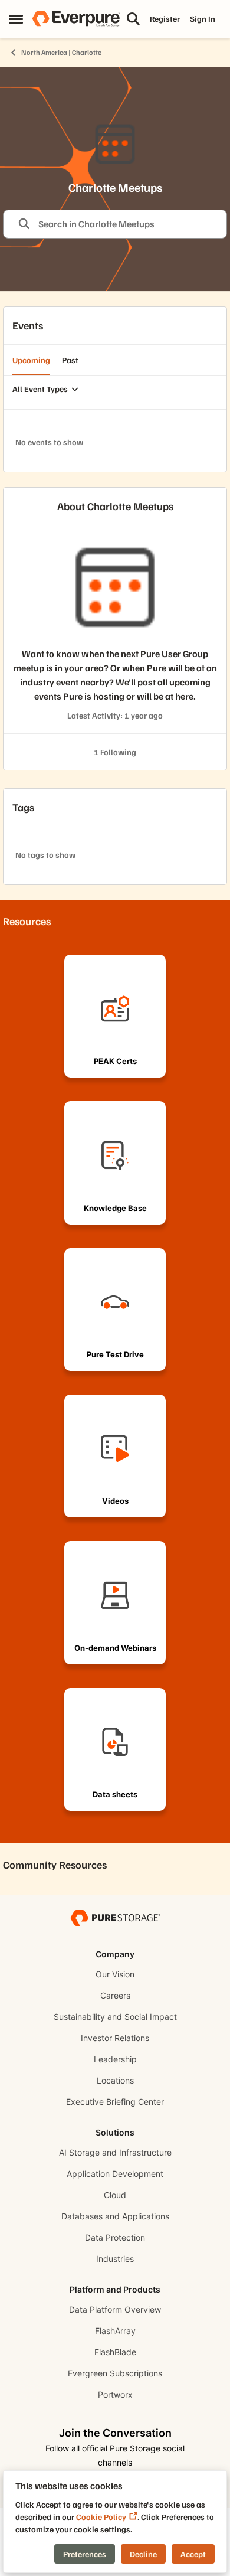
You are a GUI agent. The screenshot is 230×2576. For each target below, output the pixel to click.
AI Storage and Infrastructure (115, 2152)
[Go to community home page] (76, 19)
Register (165, 19)
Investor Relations (115, 2038)
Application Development (115, 2174)
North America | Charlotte (61, 52)
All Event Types (40, 389)
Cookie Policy (101, 2517)
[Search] (133, 19)
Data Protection (115, 2237)
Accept (193, 2554)
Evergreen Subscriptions (115, 2373)
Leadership (115, 2059)
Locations (115, 2080)
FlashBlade (115, 2352)
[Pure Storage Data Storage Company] (115, 1917)
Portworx (115, 2394)
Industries (115, 2259)
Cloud (115, 2195)
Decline (143, 2554)
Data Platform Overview (115, 2309)
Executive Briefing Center (115, 2102)
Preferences (85, 2554)
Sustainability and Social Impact (115, 2017)
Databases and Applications (115, 2216)
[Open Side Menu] (16, 19)
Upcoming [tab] (31, 360)
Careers (115, 1995)
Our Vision (115, 1974)
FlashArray (115, 2331)
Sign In (203, 19)
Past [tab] (70, 360)
